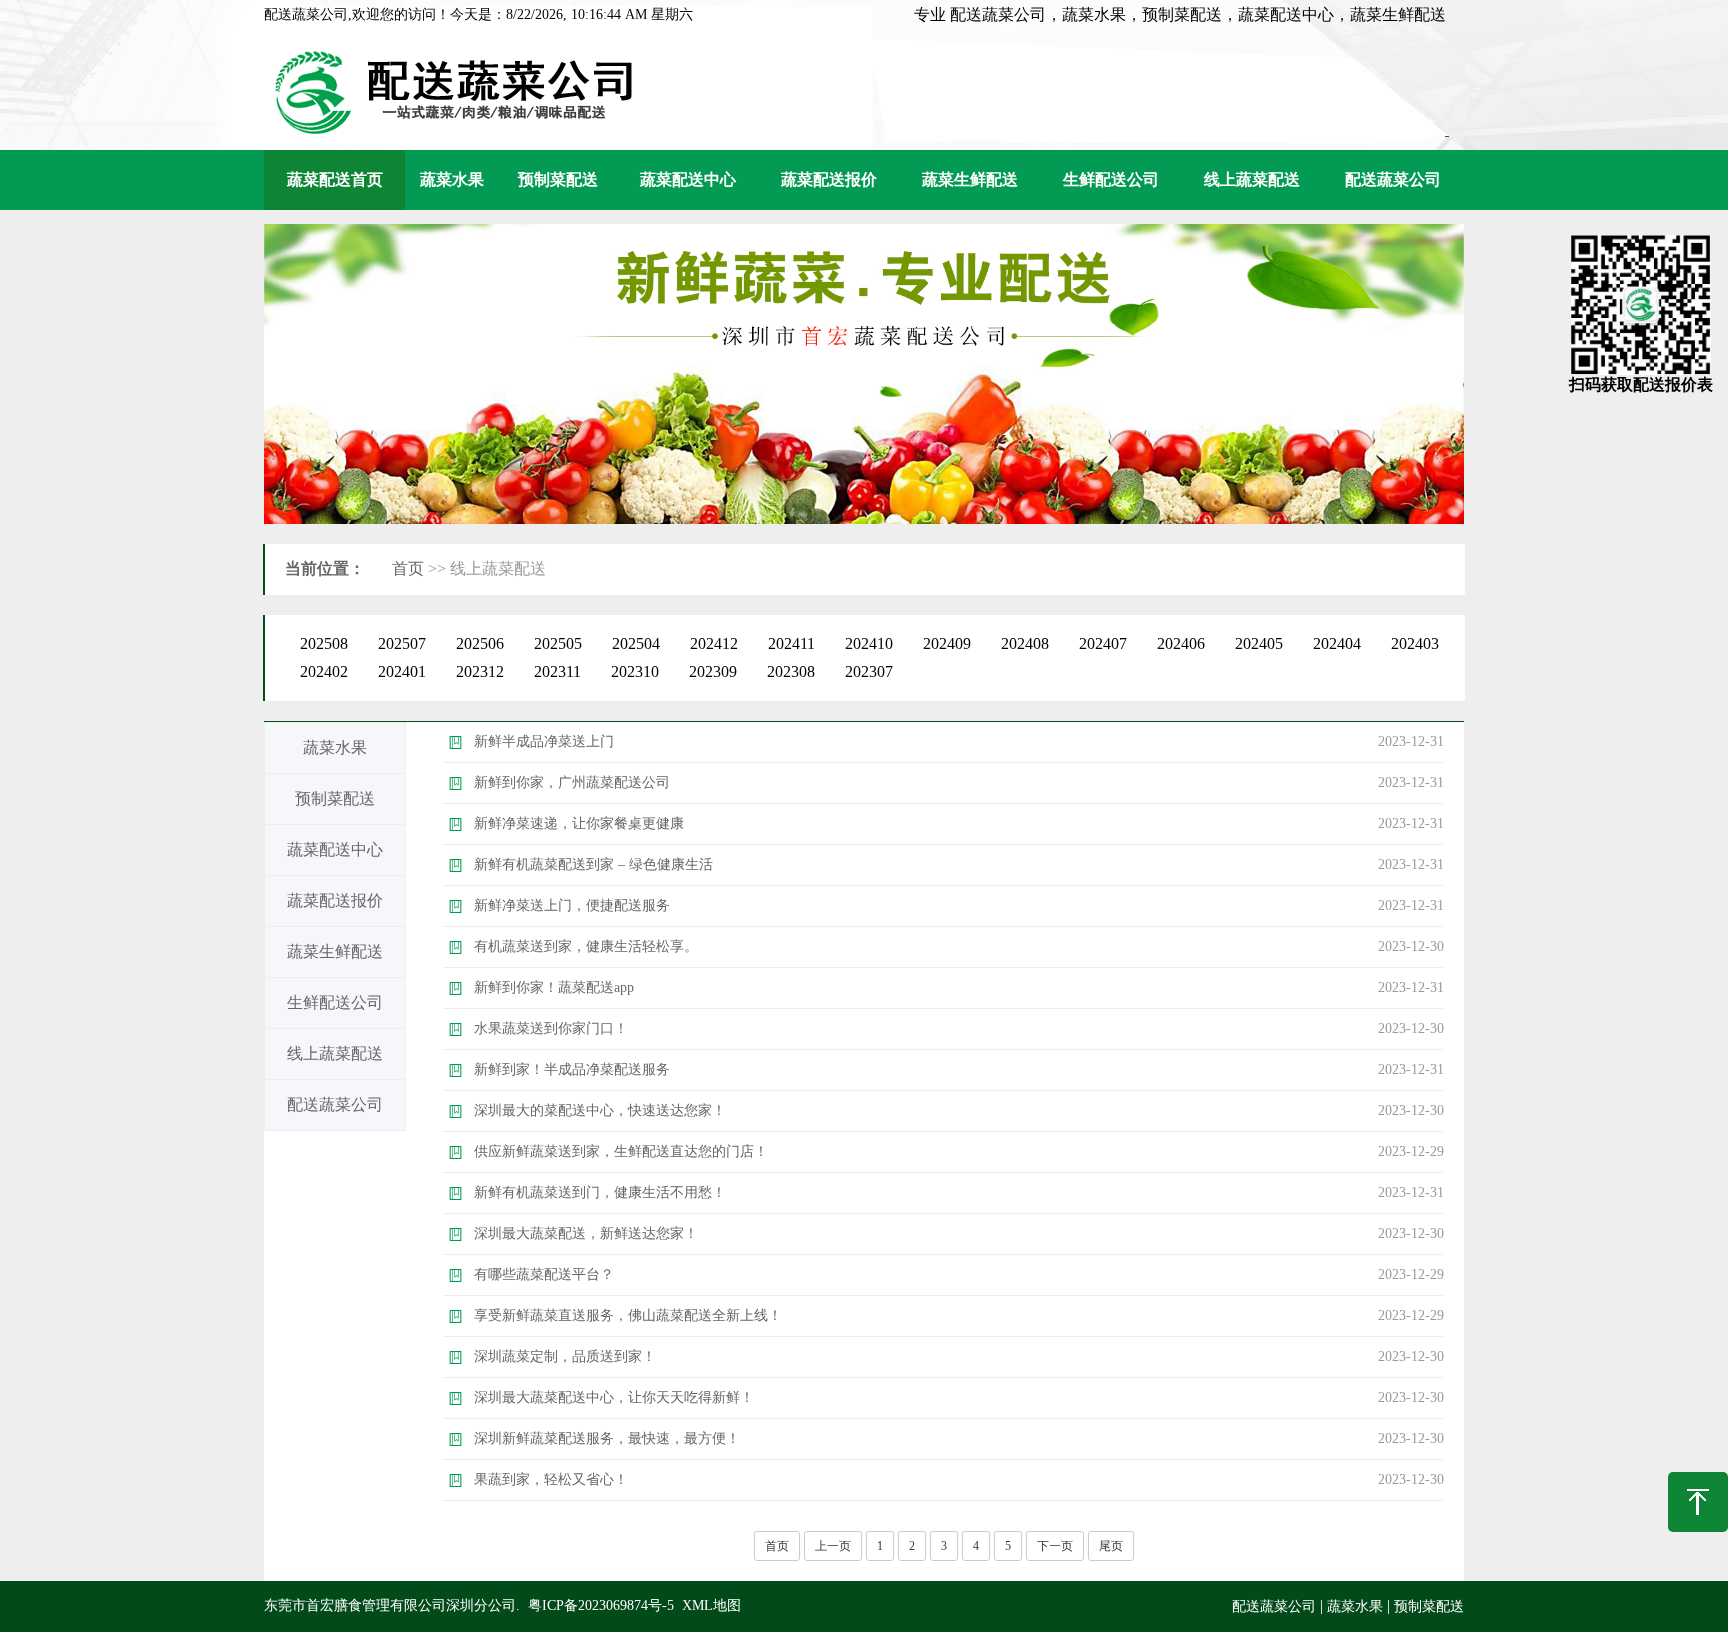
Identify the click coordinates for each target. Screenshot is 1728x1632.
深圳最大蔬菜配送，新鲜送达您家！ (586, 1233)
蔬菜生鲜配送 (970, 179)
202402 (324, 671)
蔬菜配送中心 (688, 179)
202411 (791, 643)
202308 (791, 671)
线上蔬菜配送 (1252, 179)
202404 (1337, 643)
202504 (636, 643)
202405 (1259, 643)
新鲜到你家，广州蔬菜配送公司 (572, 782)
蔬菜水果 (452, 179)
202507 (402, 643)
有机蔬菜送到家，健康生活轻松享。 (586, 946)
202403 (1415, 643)
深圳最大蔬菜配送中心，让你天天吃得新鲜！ (614, 1397)
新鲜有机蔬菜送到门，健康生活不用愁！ (600, 1192)
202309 (713, 671)
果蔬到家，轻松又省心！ (551, 1479)
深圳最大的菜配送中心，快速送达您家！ (600, 1110)
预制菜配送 (558, 179)
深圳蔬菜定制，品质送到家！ (565, 1356)
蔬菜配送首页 (335, 179)
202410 (869, 643)
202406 (1181, 643)
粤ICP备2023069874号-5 (601, 1605)
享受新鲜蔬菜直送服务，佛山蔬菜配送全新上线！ (628, 1315)
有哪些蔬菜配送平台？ (544, 1274)
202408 (1025, 643)
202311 (557, 671)
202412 (714, 643)
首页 (408, 568)
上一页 (833, 1546)
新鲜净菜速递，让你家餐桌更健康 (579, 823)
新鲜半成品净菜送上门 (544, 741)
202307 (869, 671)
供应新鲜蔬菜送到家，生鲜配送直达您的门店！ (621, 1151)
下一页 (1055, 1546)
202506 (480, 643)
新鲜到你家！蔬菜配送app (554, 987)
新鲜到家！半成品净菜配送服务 (572, 1069)
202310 (635, 671)
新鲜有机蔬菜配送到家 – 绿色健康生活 (593, 864)
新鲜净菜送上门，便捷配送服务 (572, 905)
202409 (947, 643)
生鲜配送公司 (1111, 179)
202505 (558, 643)
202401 (402, 671)
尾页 (1111, 1546)
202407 (1103, 643)
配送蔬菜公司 (1393, 179)
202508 (324, 643)
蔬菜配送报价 (829, 179)
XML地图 (711, 1605)
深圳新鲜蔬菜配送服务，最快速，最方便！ (607, 1438)
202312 (480, 671)
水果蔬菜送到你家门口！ (551, 1028)
